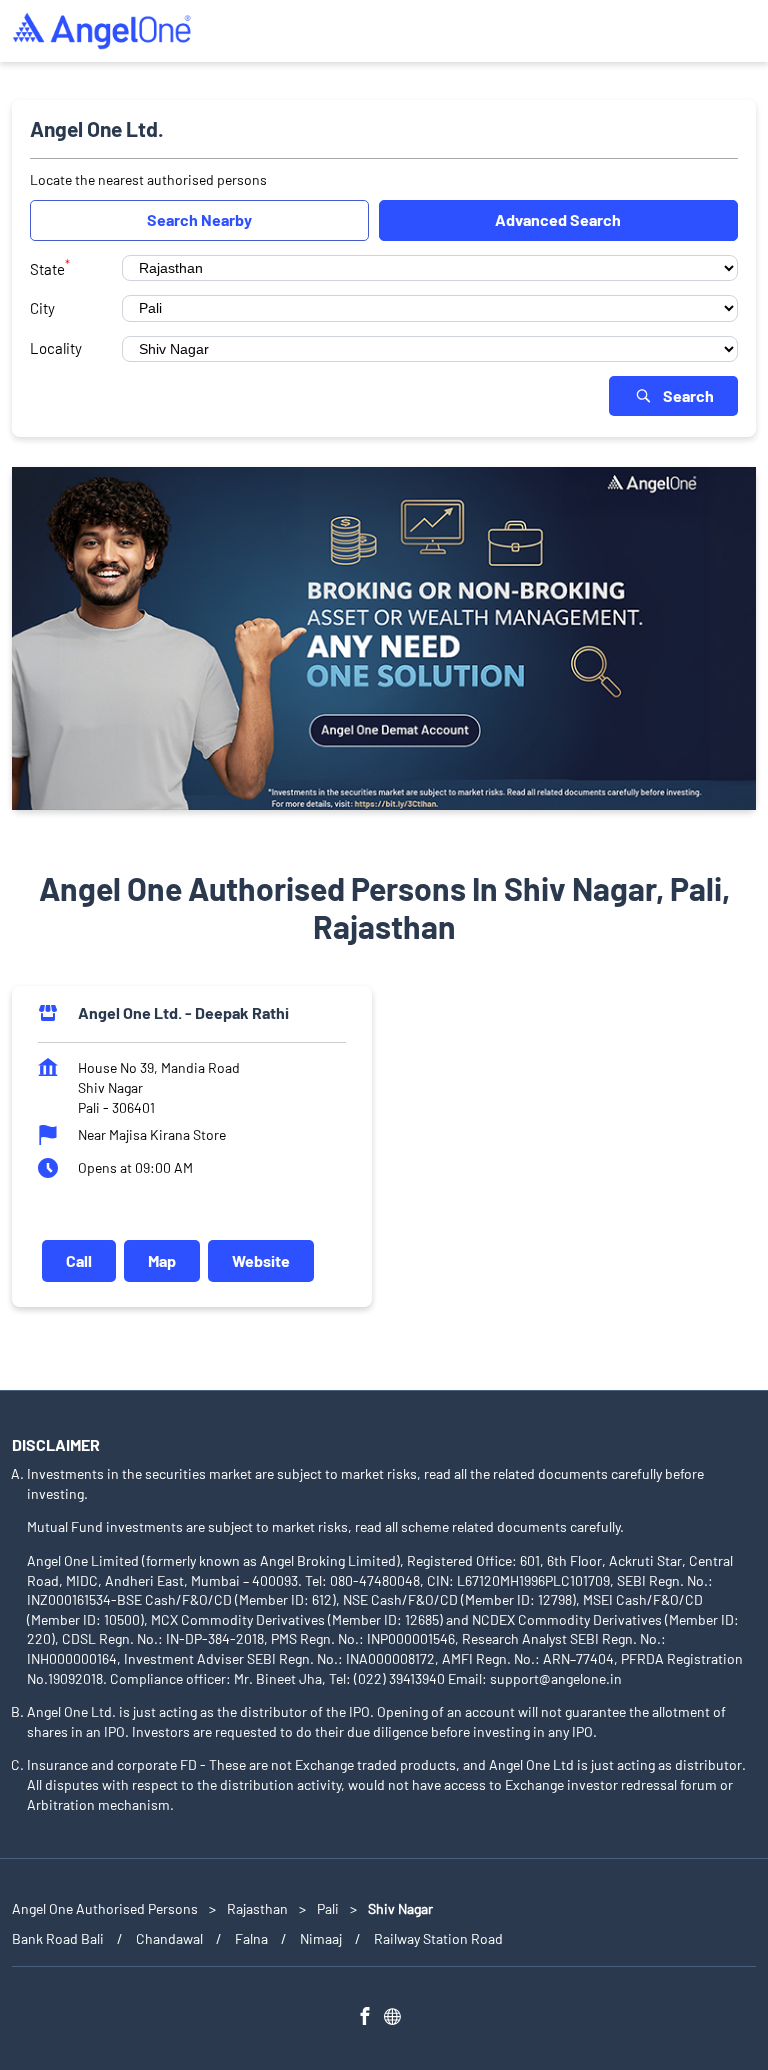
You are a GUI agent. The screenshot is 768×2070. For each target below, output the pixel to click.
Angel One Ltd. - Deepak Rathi (183, 1012)
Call (79, 1260)
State (50, 267)
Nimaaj (321, 1937)
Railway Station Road (438, 1937)
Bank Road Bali (58, 1937)
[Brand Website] (398, 2018)
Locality (56, 348)
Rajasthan (257, 1908)
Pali (328, 1908)
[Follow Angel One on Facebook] (370, 2018)
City (42, 308)
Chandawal (169, 1937)
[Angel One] (102, 31)
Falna (251, 1937)
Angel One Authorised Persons (106, 1908)
